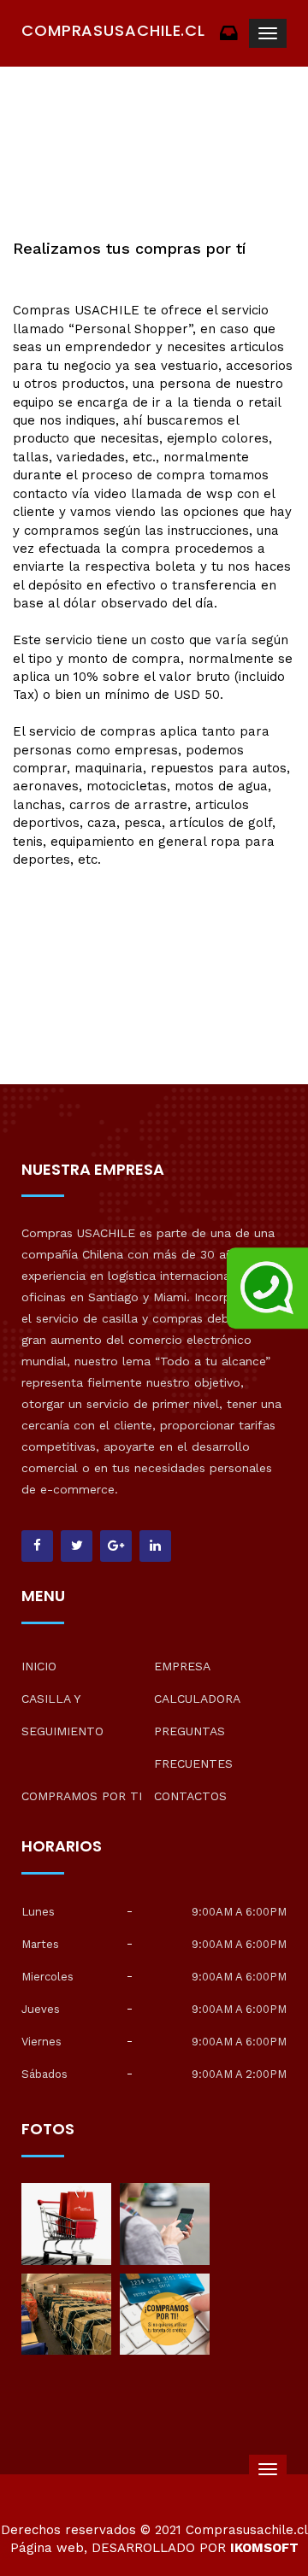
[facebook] (37, 1546)
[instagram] (66, 2222)
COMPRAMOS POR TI (82, 1796)
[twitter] (77, 1546)
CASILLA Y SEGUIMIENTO (62, 1715)
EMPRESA (182, 1666)
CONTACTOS (190, 1796)
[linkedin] (155, 1546)
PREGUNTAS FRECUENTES (193, 1747)
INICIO (39, 1666)
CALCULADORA (197, 1699)
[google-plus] (116, 1546)
